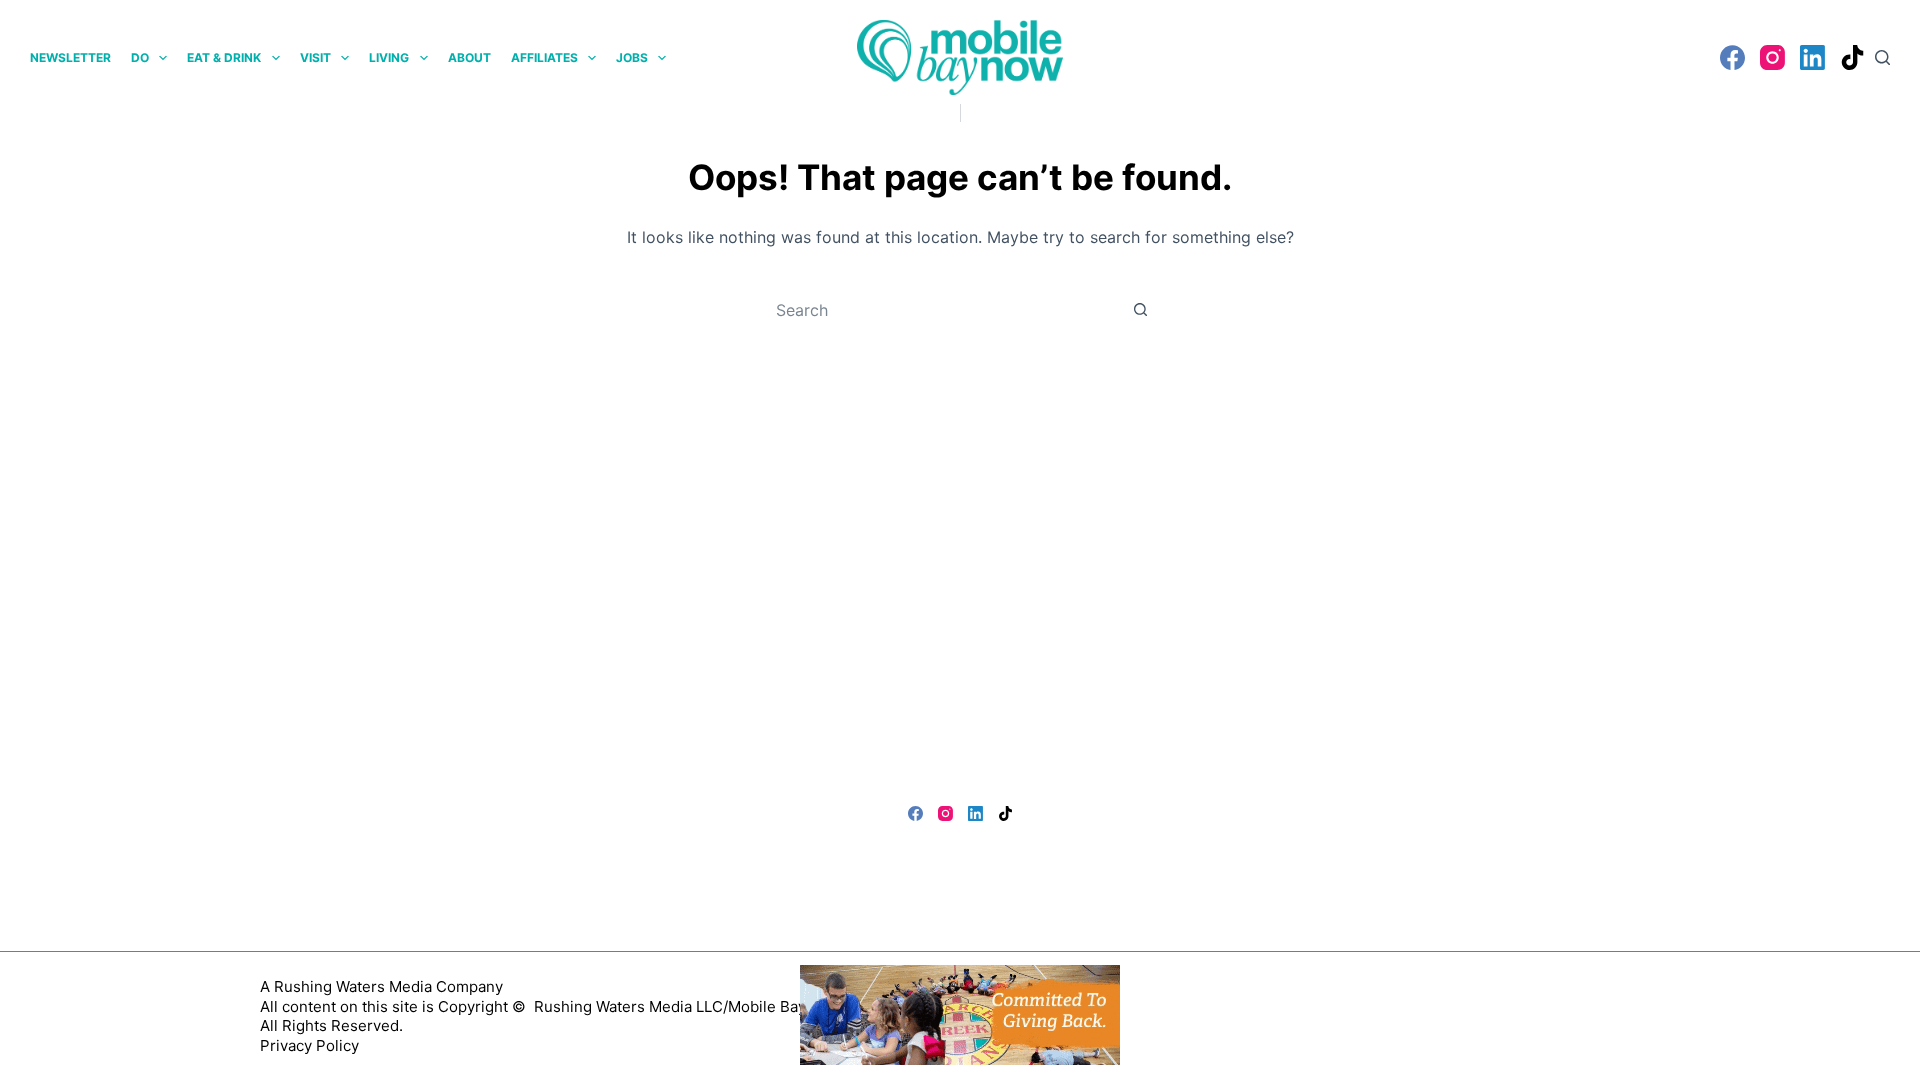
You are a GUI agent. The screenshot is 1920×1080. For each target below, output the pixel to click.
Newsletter (70, 57)
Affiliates (544, 57)
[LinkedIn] (1812, 57)
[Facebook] (1732, 57)
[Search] (1882, 57)
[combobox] (941, 310)
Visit (315, 57)
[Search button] (1140, 310)
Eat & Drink (224, 57)
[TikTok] (1852, 57)
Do (140, 57)
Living (389, 57)
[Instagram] (1772, 57)
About (469, 57)
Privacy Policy (309, 1045)
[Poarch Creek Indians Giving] (960, 1013)
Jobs (632, 57)
